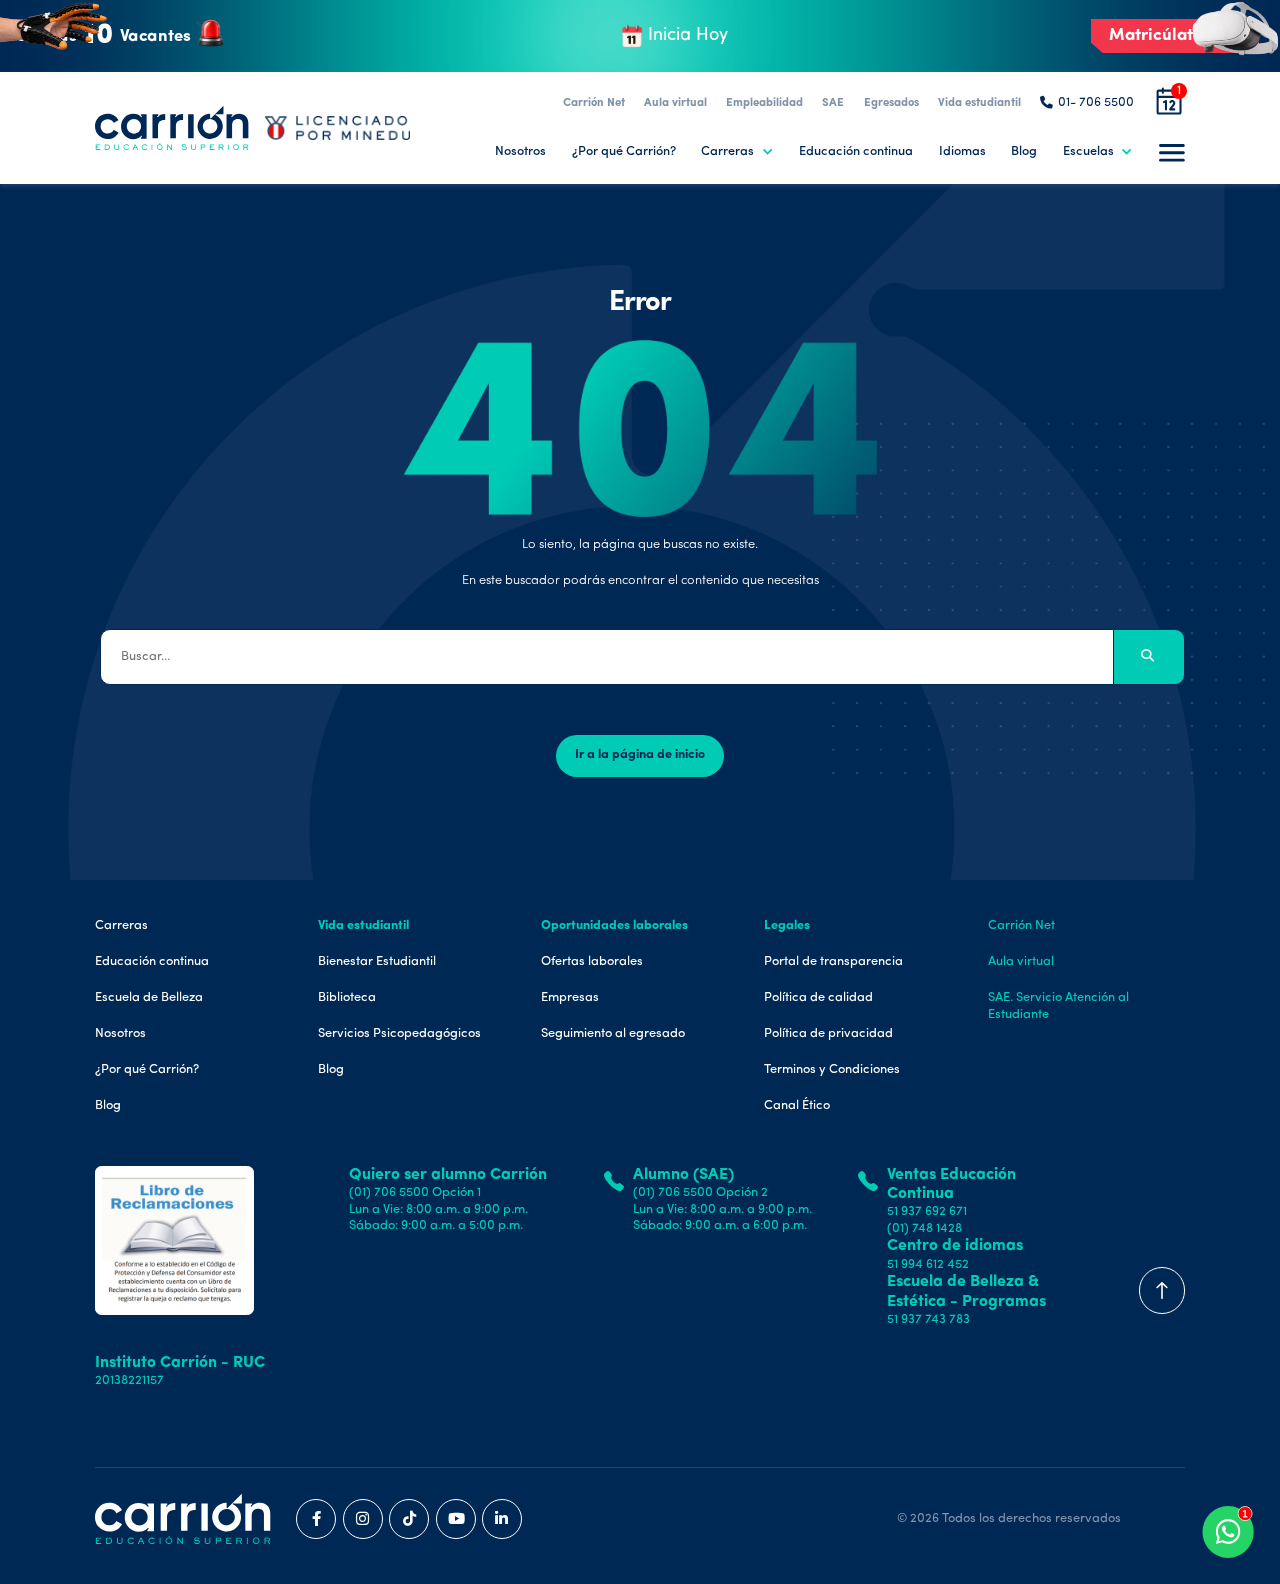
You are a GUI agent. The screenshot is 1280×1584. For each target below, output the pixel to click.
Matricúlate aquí (1175, 35)
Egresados (891, 103)
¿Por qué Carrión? (624, 151)
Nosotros (520, 151)
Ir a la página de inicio (640, 754)
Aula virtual (675, 103)
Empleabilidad (764, 103)
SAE (833, 103)
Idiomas (962, 151)
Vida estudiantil (979, 103)
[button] (737, 152)
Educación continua (856, 151)
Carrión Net (594, 103)
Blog (1024, 151)
